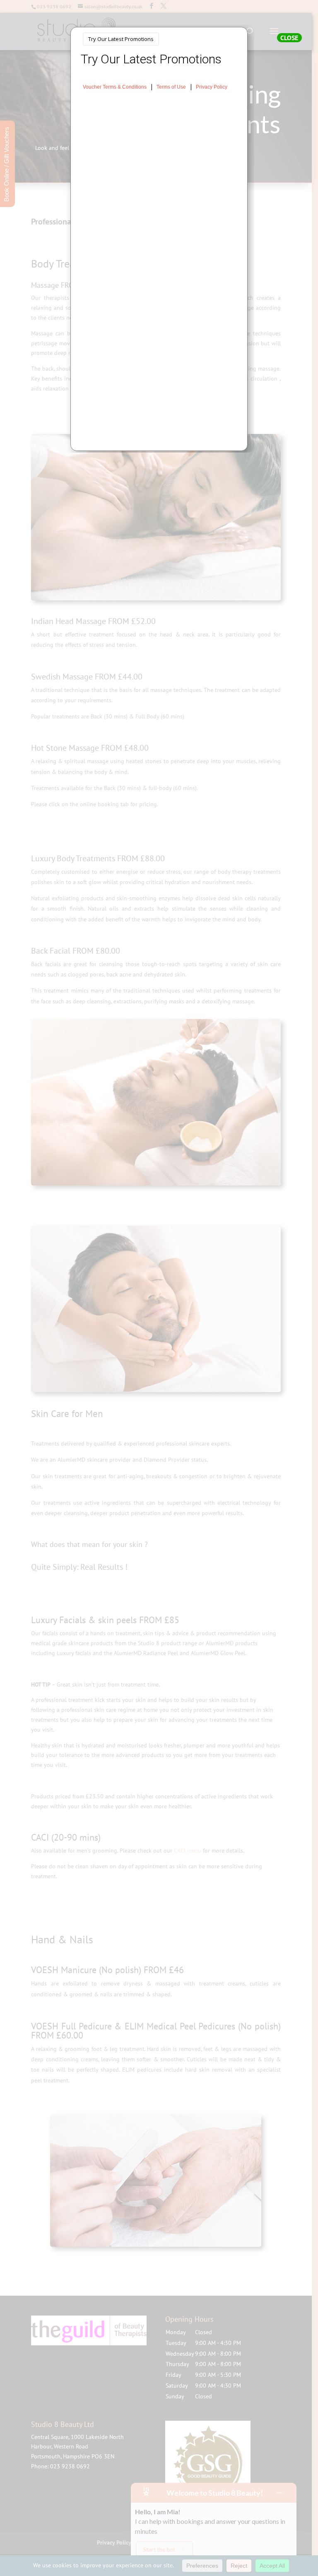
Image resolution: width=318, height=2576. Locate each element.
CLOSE (289, 38)
